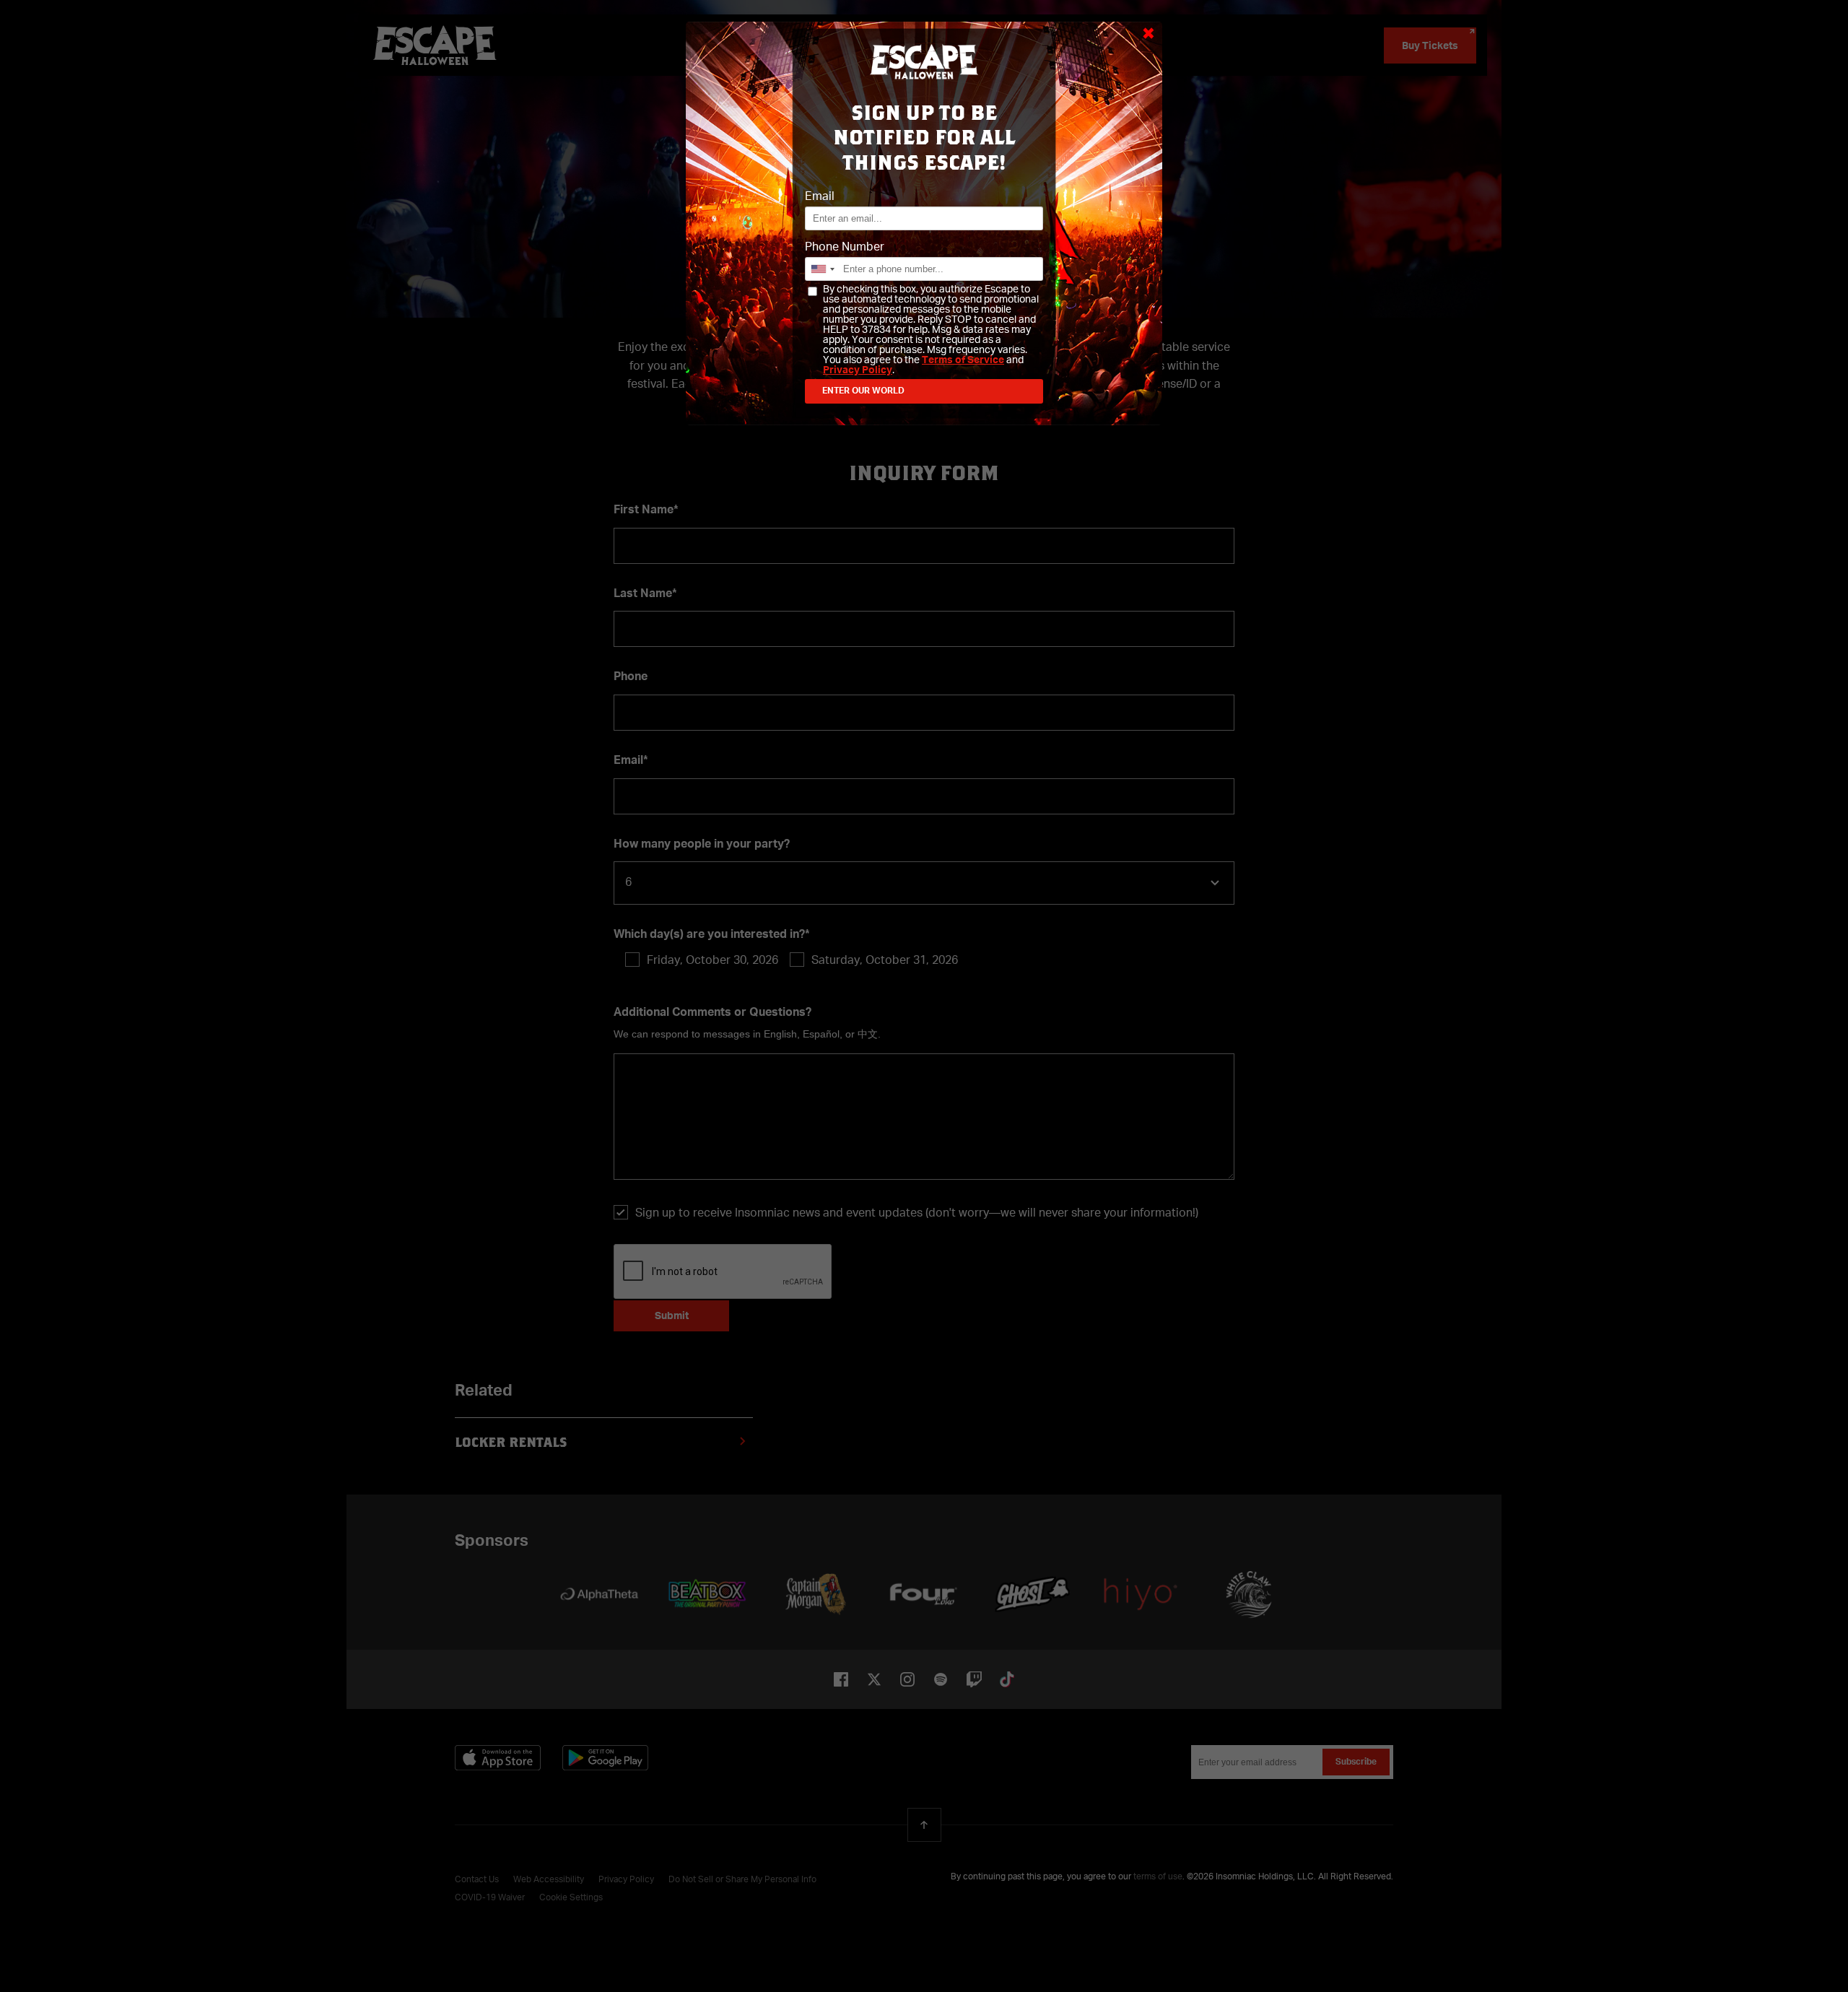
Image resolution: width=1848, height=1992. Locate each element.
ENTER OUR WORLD (863, 391)
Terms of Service (963, 360)
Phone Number (845, 248)
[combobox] (822, 269)
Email (820, 197)
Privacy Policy (858, 370)
